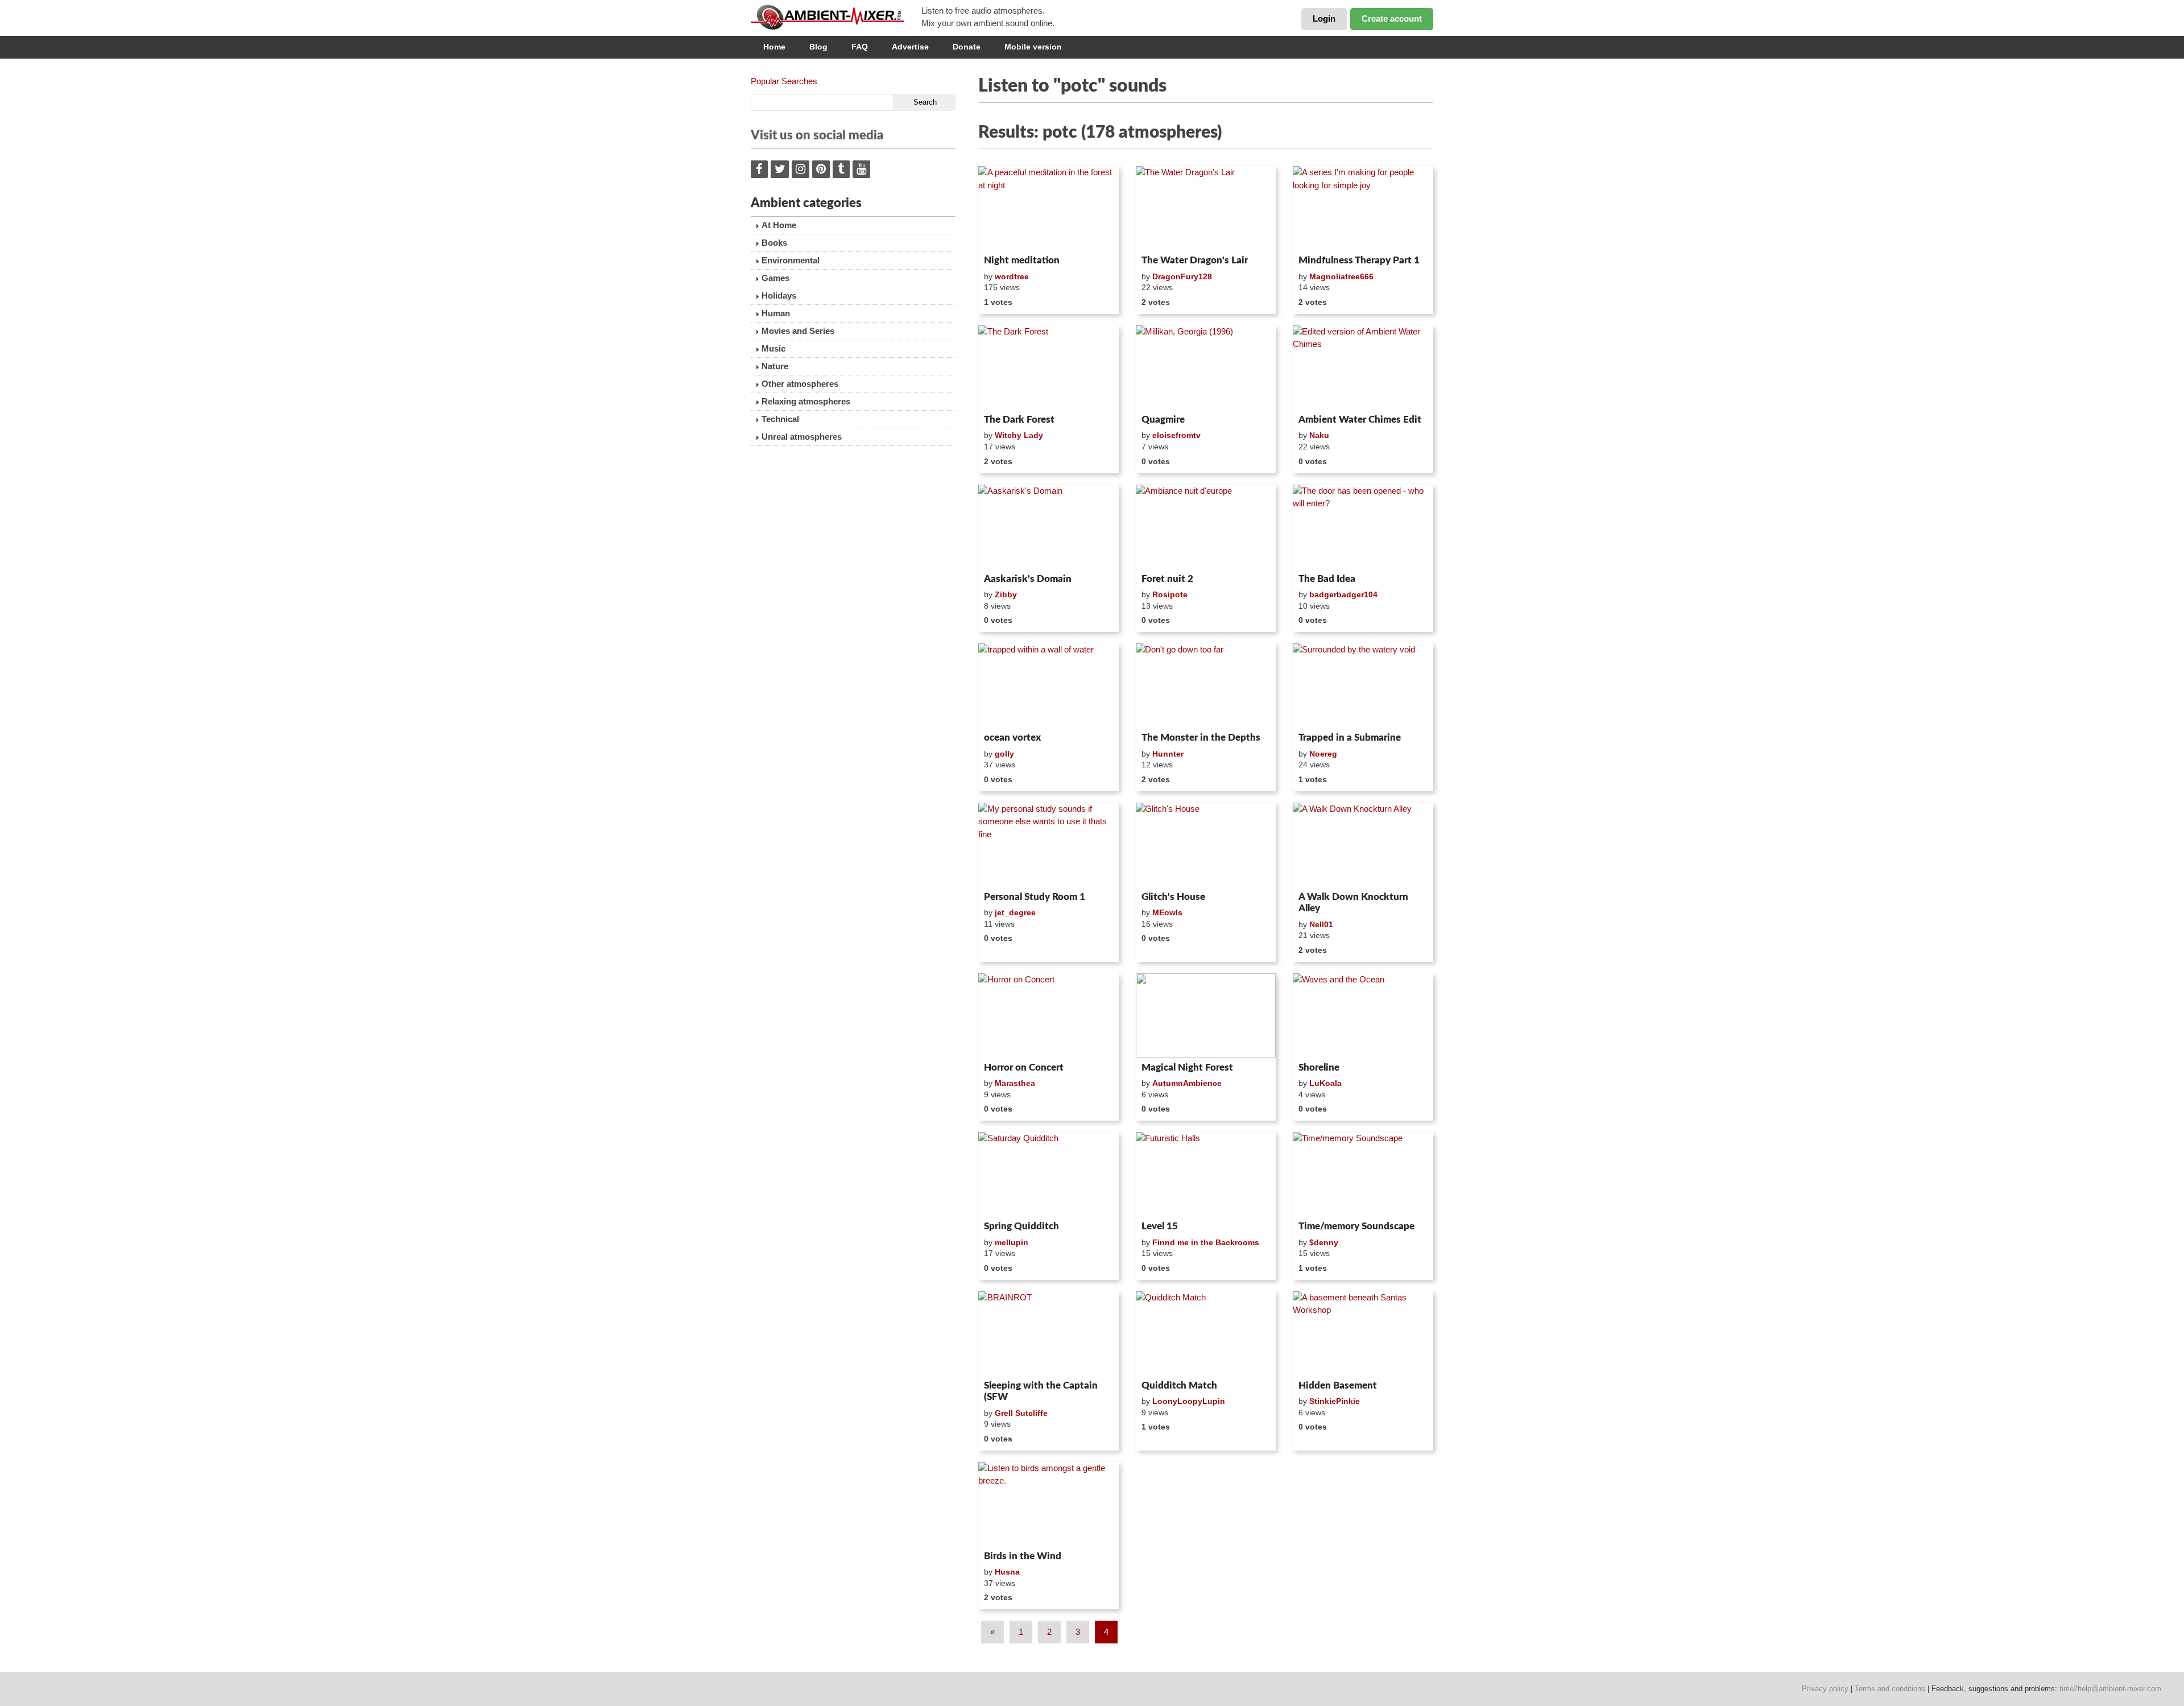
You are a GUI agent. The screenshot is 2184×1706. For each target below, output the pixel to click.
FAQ (860, 47)
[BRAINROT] (1048, 1333)
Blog (818, 47)
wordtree (1012, 276)
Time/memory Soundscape (1356, 1226)
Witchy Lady (1019, 435)
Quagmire (1163, 420)
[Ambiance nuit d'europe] (1206, 527)
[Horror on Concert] (1048, 1015)
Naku (1319, 435)
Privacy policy (1825, 1689)
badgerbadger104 (1343, 594)
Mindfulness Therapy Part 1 (1359, 260)
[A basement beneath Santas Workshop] (1363, 1333)
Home (774, 47)
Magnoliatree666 (1341, 276)
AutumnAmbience (1187, 1083)
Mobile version (1033, 47)
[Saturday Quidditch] (1048, 1174)
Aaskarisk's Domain (1028, 579)
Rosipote (1170, 594)
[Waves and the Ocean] (1363, 1015)
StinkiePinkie (1335, 1401)
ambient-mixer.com (836, 17)
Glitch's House (1173, 897)
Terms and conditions (1890, 1689)
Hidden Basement (1338, 1385)
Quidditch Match (1179, 1385)
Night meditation (1022, 260)
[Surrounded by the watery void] (1363, 685)
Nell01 (1321, 924)
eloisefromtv (1176, 435)
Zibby (1006, 594)
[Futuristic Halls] (1206, 1174)
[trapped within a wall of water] (1048, 685)
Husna (1007, 1572)
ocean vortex (1012, 738)
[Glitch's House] (1206, 845)
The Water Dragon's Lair (1195, 260)
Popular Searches (784, 81)
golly (1004, 754)
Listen (1006, 236)
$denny (1324, 1242)
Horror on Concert (1024, 1067)
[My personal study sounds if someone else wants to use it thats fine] (1048, 845)
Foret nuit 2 (1167, 579)
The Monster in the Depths (1201, 738)
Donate (967, 47)
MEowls (1167, 912)
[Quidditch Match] (1206, 1333)
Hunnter (1168, 754)
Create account (1392, 18)
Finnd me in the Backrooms (1206, 1242)
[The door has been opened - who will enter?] (1363, 527)
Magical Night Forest (1187, 1067)
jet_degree (1015, 912)
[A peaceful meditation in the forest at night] (1048, 208)
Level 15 (1160, 1226)
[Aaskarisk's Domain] (1048, 527)
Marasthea (1015, 1083)
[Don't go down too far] (1206, 685)
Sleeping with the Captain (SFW (1041, 1391)
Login (1324, 18)
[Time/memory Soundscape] (1363, 1174)
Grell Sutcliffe (1021, 1413)
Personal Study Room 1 (1035, 897)
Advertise (910, 47)
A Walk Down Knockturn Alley (1353, 902)
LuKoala (1325, 1083)
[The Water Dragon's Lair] (1206, 208)
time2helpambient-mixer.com (2110, 1689)
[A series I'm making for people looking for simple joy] (1363, 208)
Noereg (1323, 754)
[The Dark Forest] (1048, 367)
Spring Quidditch (1021, 1226)
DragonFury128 (1182, 276)
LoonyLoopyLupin (1189, 1401)
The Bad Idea (1327, 579)
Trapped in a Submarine (1350, 738)
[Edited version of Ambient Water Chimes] (1363, 367)
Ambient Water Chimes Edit (1360, 420)
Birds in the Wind (1023, 1556)
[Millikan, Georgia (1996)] (1206, 367)
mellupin (1012, 1242)
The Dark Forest (1019, 420)
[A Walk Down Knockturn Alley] (1363, 845)
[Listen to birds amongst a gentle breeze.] (1048, 1504)
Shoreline (1319, 1067)
